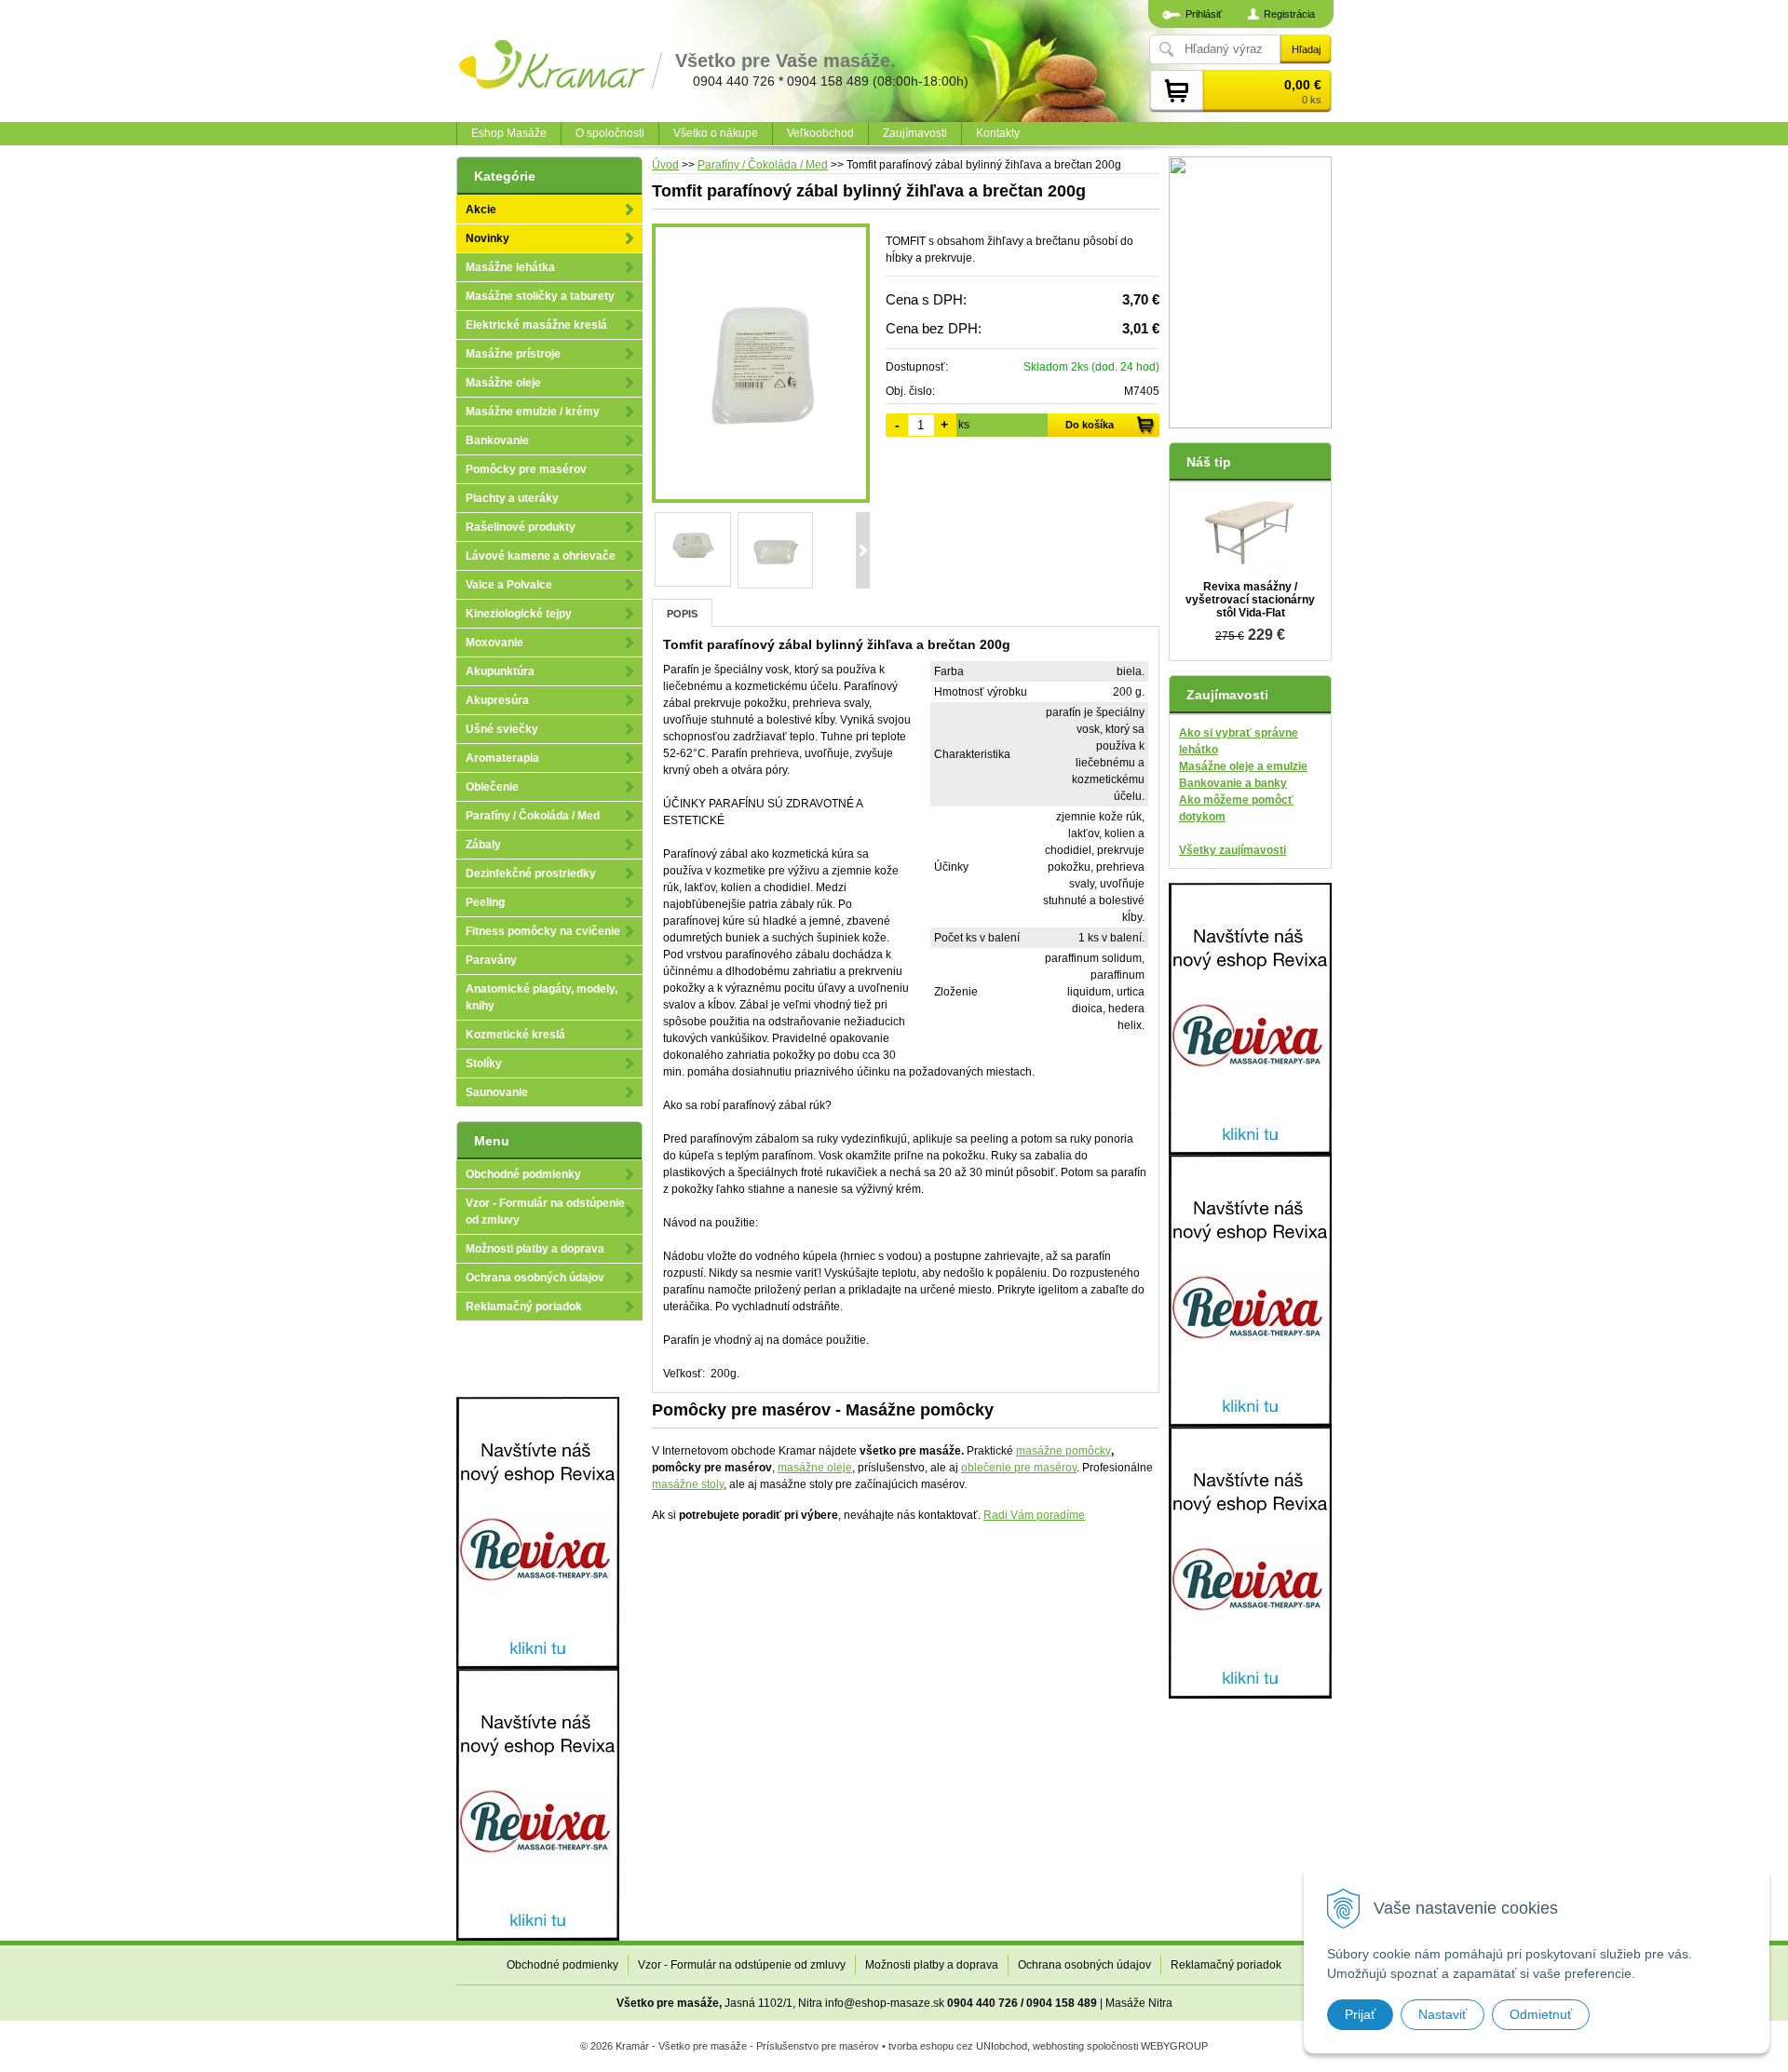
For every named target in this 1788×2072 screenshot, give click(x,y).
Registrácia (1289, 14)
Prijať (1360, 2014)
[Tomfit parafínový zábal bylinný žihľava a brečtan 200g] (761, 363)
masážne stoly (688, 1484)
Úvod (665, 165)
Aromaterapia (502, 758)
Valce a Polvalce (509, 585)
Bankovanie (497, 440)
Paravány (491, 960)
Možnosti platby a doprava (535, 1249)
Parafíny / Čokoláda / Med (763, 165)
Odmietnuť (1541, 2014)
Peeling (485, 902)
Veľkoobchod (820, 133)
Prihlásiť (1204, 14)
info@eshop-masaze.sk (885, 2003)
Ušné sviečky (502, 729)
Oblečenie (492, 787)
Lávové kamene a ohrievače (541, 556)
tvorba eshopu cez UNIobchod (958, 2046)
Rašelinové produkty (521, 527)
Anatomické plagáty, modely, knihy (542, 997)
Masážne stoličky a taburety (540, 296)
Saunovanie (497, 1092)
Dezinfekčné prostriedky (531, 873)
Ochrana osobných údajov (535, 1278)
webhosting (1058, 2046)
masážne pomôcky (1063, 1451)
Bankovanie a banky (1233, 783)
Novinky (488, 238)
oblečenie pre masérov (1019, 1468)
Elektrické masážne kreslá (536, 325)
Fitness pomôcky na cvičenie (543, 931)
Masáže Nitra (1139, 2003)
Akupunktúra (500, 671)
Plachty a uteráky (512, 498)
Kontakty (998, 133)
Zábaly (483, 845)
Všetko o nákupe (716, 133)
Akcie (481, 210)
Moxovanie (494, 643)
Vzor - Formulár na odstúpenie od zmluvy (545, 1212)
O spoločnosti (610, 133)
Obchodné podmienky (523, 1174)
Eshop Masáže (509, 133)
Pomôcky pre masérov (526, 469)
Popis (682, 614)
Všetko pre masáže (668, 2003)
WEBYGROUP (1174, 2046)
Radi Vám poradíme (1034, 1515)
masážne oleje (815, 1468)
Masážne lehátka (510, 267)
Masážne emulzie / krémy (533, 412)
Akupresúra (497, 700)
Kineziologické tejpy (519, 614)
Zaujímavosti (915, 133)
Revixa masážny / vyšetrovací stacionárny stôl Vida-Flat (1250, 600)
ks (964, 425)
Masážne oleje (503, 383)
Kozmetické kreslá (515, 1035)
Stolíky (484, 1063)
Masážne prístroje (513, 354)
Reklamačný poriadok (524, 1307)
